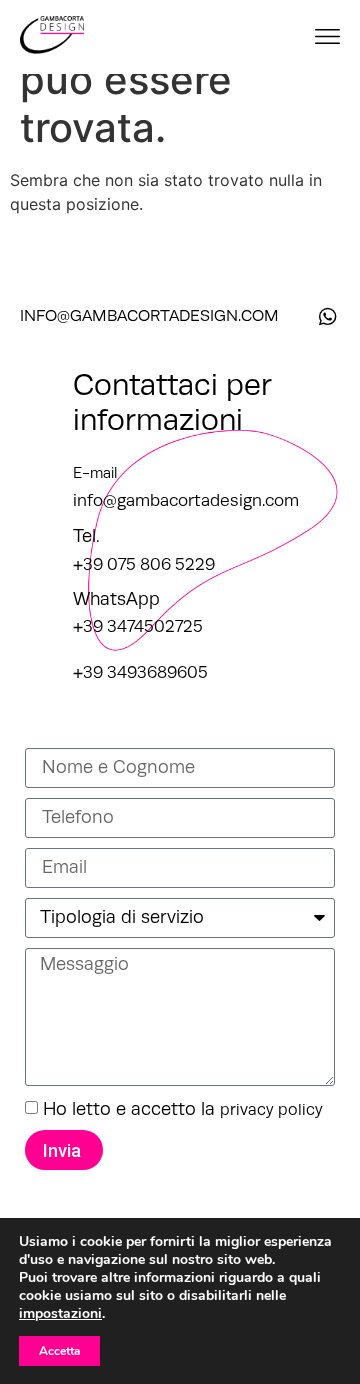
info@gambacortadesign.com (186, 500)
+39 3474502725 (138, 626)
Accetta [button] (59, 1351)
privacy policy (271, 1110)
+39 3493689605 (140, 672)
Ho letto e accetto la (183, 1109)
